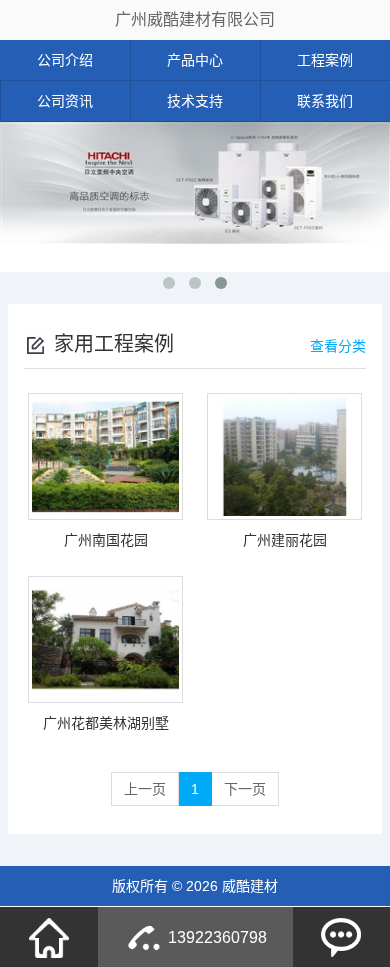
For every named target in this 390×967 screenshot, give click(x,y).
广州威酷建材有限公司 (195, 19)
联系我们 (325, 101)
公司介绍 (65, 60)
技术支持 (195, 101)
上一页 (145, 789)
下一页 (245, 789)
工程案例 (325, 60)
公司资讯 (65, 101)
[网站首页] (49, 937)
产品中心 (195, 60)
